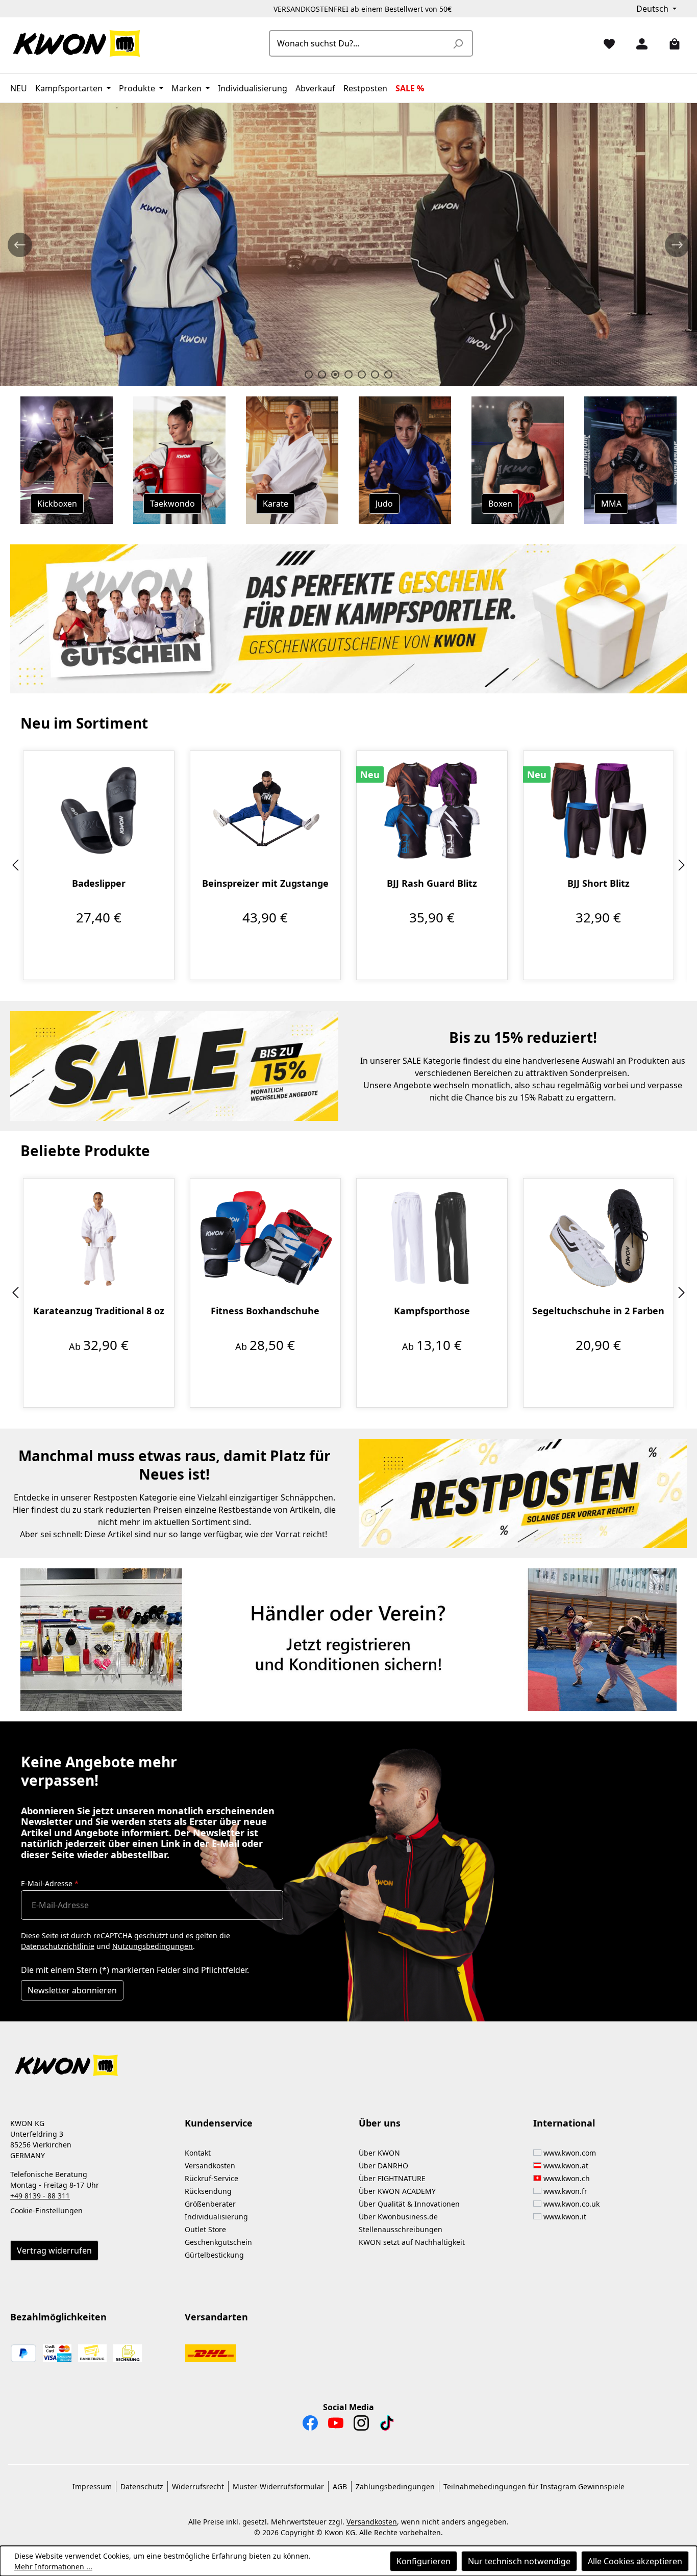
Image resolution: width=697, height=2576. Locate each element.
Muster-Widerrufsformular (278, 2486)
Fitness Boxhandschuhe (265, 1311)
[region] (348, 866)
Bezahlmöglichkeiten (58, 2317)
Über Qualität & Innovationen (409, 2204)
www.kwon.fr (565, 2191)
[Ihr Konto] (638, 43)
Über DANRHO (383, 2166)
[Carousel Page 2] (322, 374)
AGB (340, 2486)
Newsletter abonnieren (72, 1990)
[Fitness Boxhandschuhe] (266, 1238)
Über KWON (379, 2153)
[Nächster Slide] (677, 245)
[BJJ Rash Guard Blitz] (432, 810)
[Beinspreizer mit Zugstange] (266, 810)
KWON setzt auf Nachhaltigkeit (412, 2242)
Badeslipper (99, 883)
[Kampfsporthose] (432, 1238)
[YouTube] (336, 2425)
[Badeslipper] (99, 810)
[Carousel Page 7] (388, 374)
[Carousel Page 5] (362, 374)
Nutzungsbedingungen (153, 1946)
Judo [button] (384, 504)
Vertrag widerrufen (54, 2250)
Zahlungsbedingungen (395, 2486)
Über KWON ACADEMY (397, 2191)
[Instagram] (361, 2425)
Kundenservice (219, 2123)
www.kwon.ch (567, 2178)
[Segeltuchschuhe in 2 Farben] (599, 1238)
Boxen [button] (500, 504)
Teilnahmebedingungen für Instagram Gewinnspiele (534, 2486)
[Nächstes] (682, 866)
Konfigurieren (424, 2561)
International (564, 2123)
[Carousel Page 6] (375, 374)
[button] (348, 2059)
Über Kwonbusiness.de (398, 2217)
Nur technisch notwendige (519, 2561)
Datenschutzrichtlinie (58, 1946)
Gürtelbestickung (214, 2255)
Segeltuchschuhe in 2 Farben (598, 1311)
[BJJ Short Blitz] (599, 810)
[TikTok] (387, 2425)
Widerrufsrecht (198, 2486)
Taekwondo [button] (172, 504)
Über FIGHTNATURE (392, 2178)
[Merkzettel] (605, 43)
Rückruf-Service (211, 2178)
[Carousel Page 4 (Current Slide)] (348, 374)
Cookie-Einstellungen (46, 2210)
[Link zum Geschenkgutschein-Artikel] (348, 619)
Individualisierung (216, 2217)
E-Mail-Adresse (50, 1883)
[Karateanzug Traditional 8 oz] (99, 1238)
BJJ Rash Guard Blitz (432, 883)
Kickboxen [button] (57, 504)
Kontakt (198, 2153)
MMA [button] (611, 504)
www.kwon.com (570, 2153)
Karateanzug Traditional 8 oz (99, 1311)
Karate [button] (276, 504)
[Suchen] (458, 43)
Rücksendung (208, 2191)
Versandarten (216, 2317)
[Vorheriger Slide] (20, 245)
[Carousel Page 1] (309, 374)
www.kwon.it (565, 2217)
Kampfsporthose (432, 1311)
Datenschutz (142, 2486)
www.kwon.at (566, 2166)
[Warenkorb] (670, 43)
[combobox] (359, 43)
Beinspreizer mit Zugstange (265, 883)
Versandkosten (210, 2166)
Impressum (92, 2486)
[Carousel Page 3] (335, 374)
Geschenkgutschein (218, 2242)
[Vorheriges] (15, 866)
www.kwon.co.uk (571, 2204)
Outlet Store (205, 2229)
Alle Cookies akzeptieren (635, 2561)
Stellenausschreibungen (401, 2229)
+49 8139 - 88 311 (40, 2196)
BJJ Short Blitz (599, 883)
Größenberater (210, 2204)
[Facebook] (310, 2425)
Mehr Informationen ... (53, 2567)
